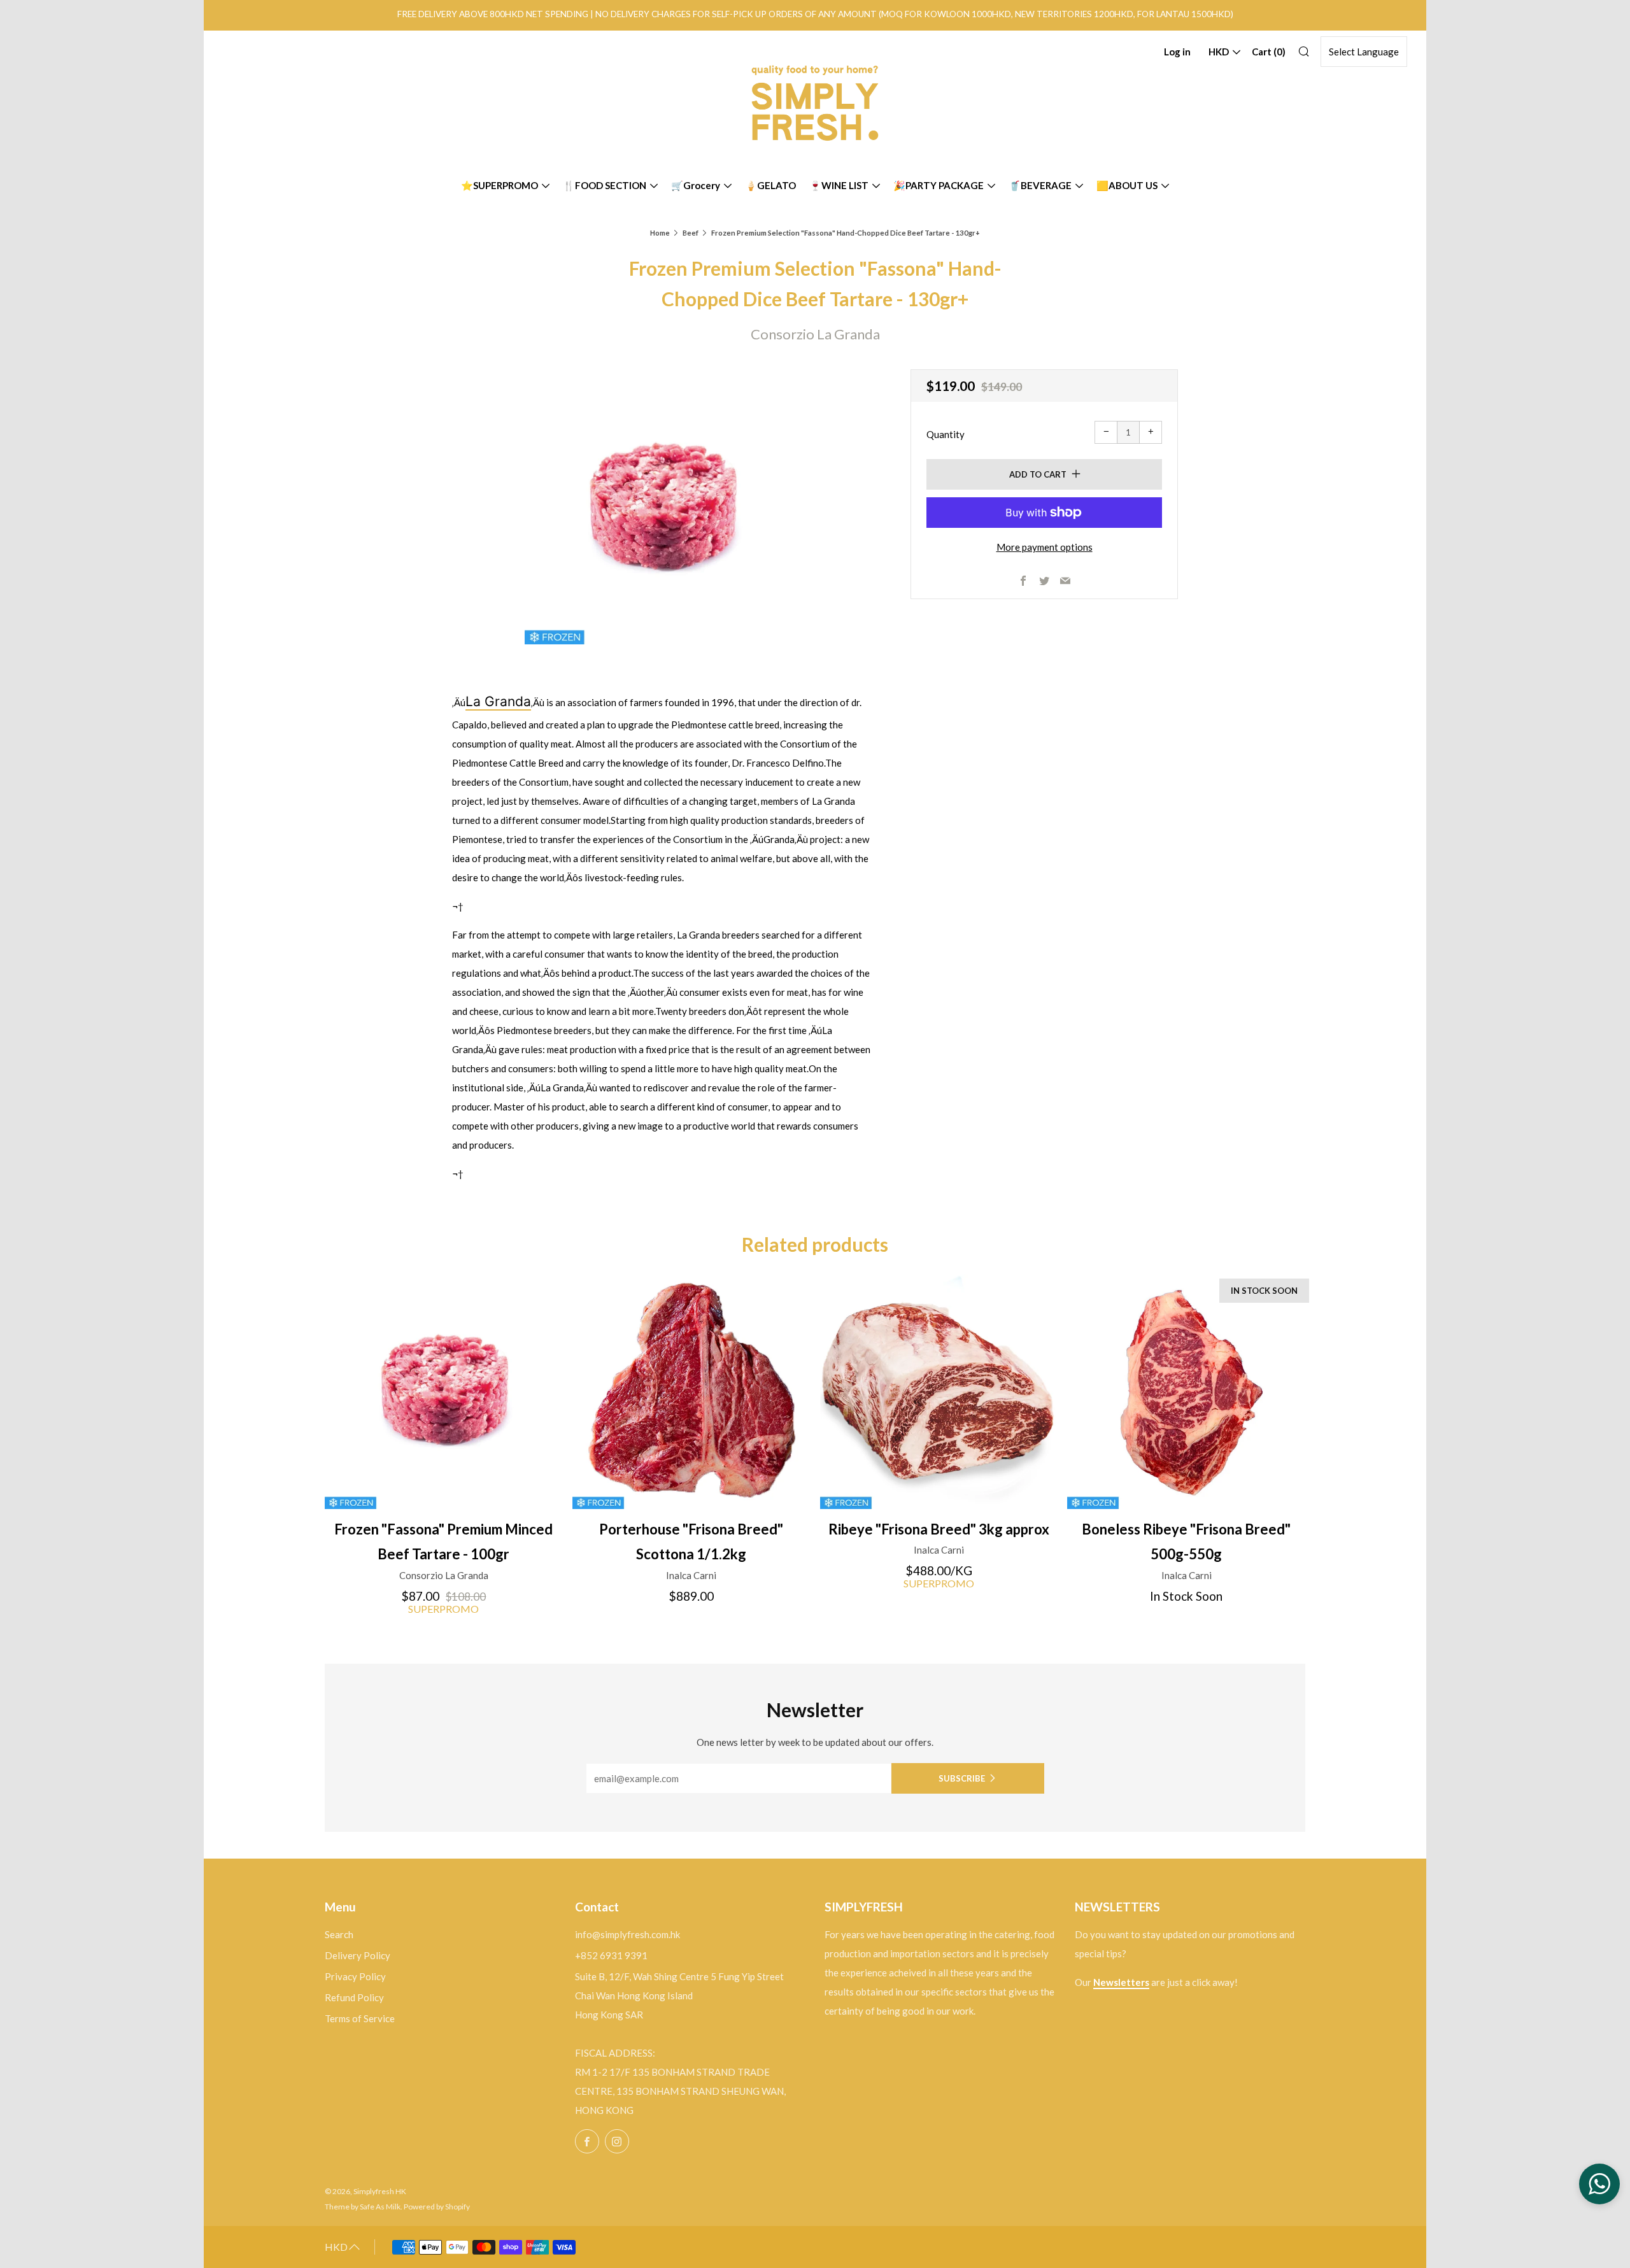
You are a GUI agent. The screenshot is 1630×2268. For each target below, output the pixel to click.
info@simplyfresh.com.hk (627, 1934)
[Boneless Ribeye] (1186, 1390)
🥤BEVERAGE (1040, 185)
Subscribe (962, 1778)
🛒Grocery (696, 185)
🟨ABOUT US (1127, 185)
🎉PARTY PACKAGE (939, 185)
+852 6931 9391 (611, 1955)
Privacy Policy (355, 1976)
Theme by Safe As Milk (363, 2207)
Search (339, 1934)
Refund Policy (354, 1997)
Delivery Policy (358, 1955)
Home (660, 233)
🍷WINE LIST (839, 185)
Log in (1177, 52)
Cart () (1269, 52)
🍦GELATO (770, 185)
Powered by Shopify (437, 2207)
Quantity (946, 434)
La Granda (498, 701)
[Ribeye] (939, 1390)
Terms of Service (360, 2018)
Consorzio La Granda (815, 334)
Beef (691, 233)
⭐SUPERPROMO (500, 185)
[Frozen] (444, 1390)
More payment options (1045, 547)
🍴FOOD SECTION (605, 185)
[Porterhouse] (691, 1390)
